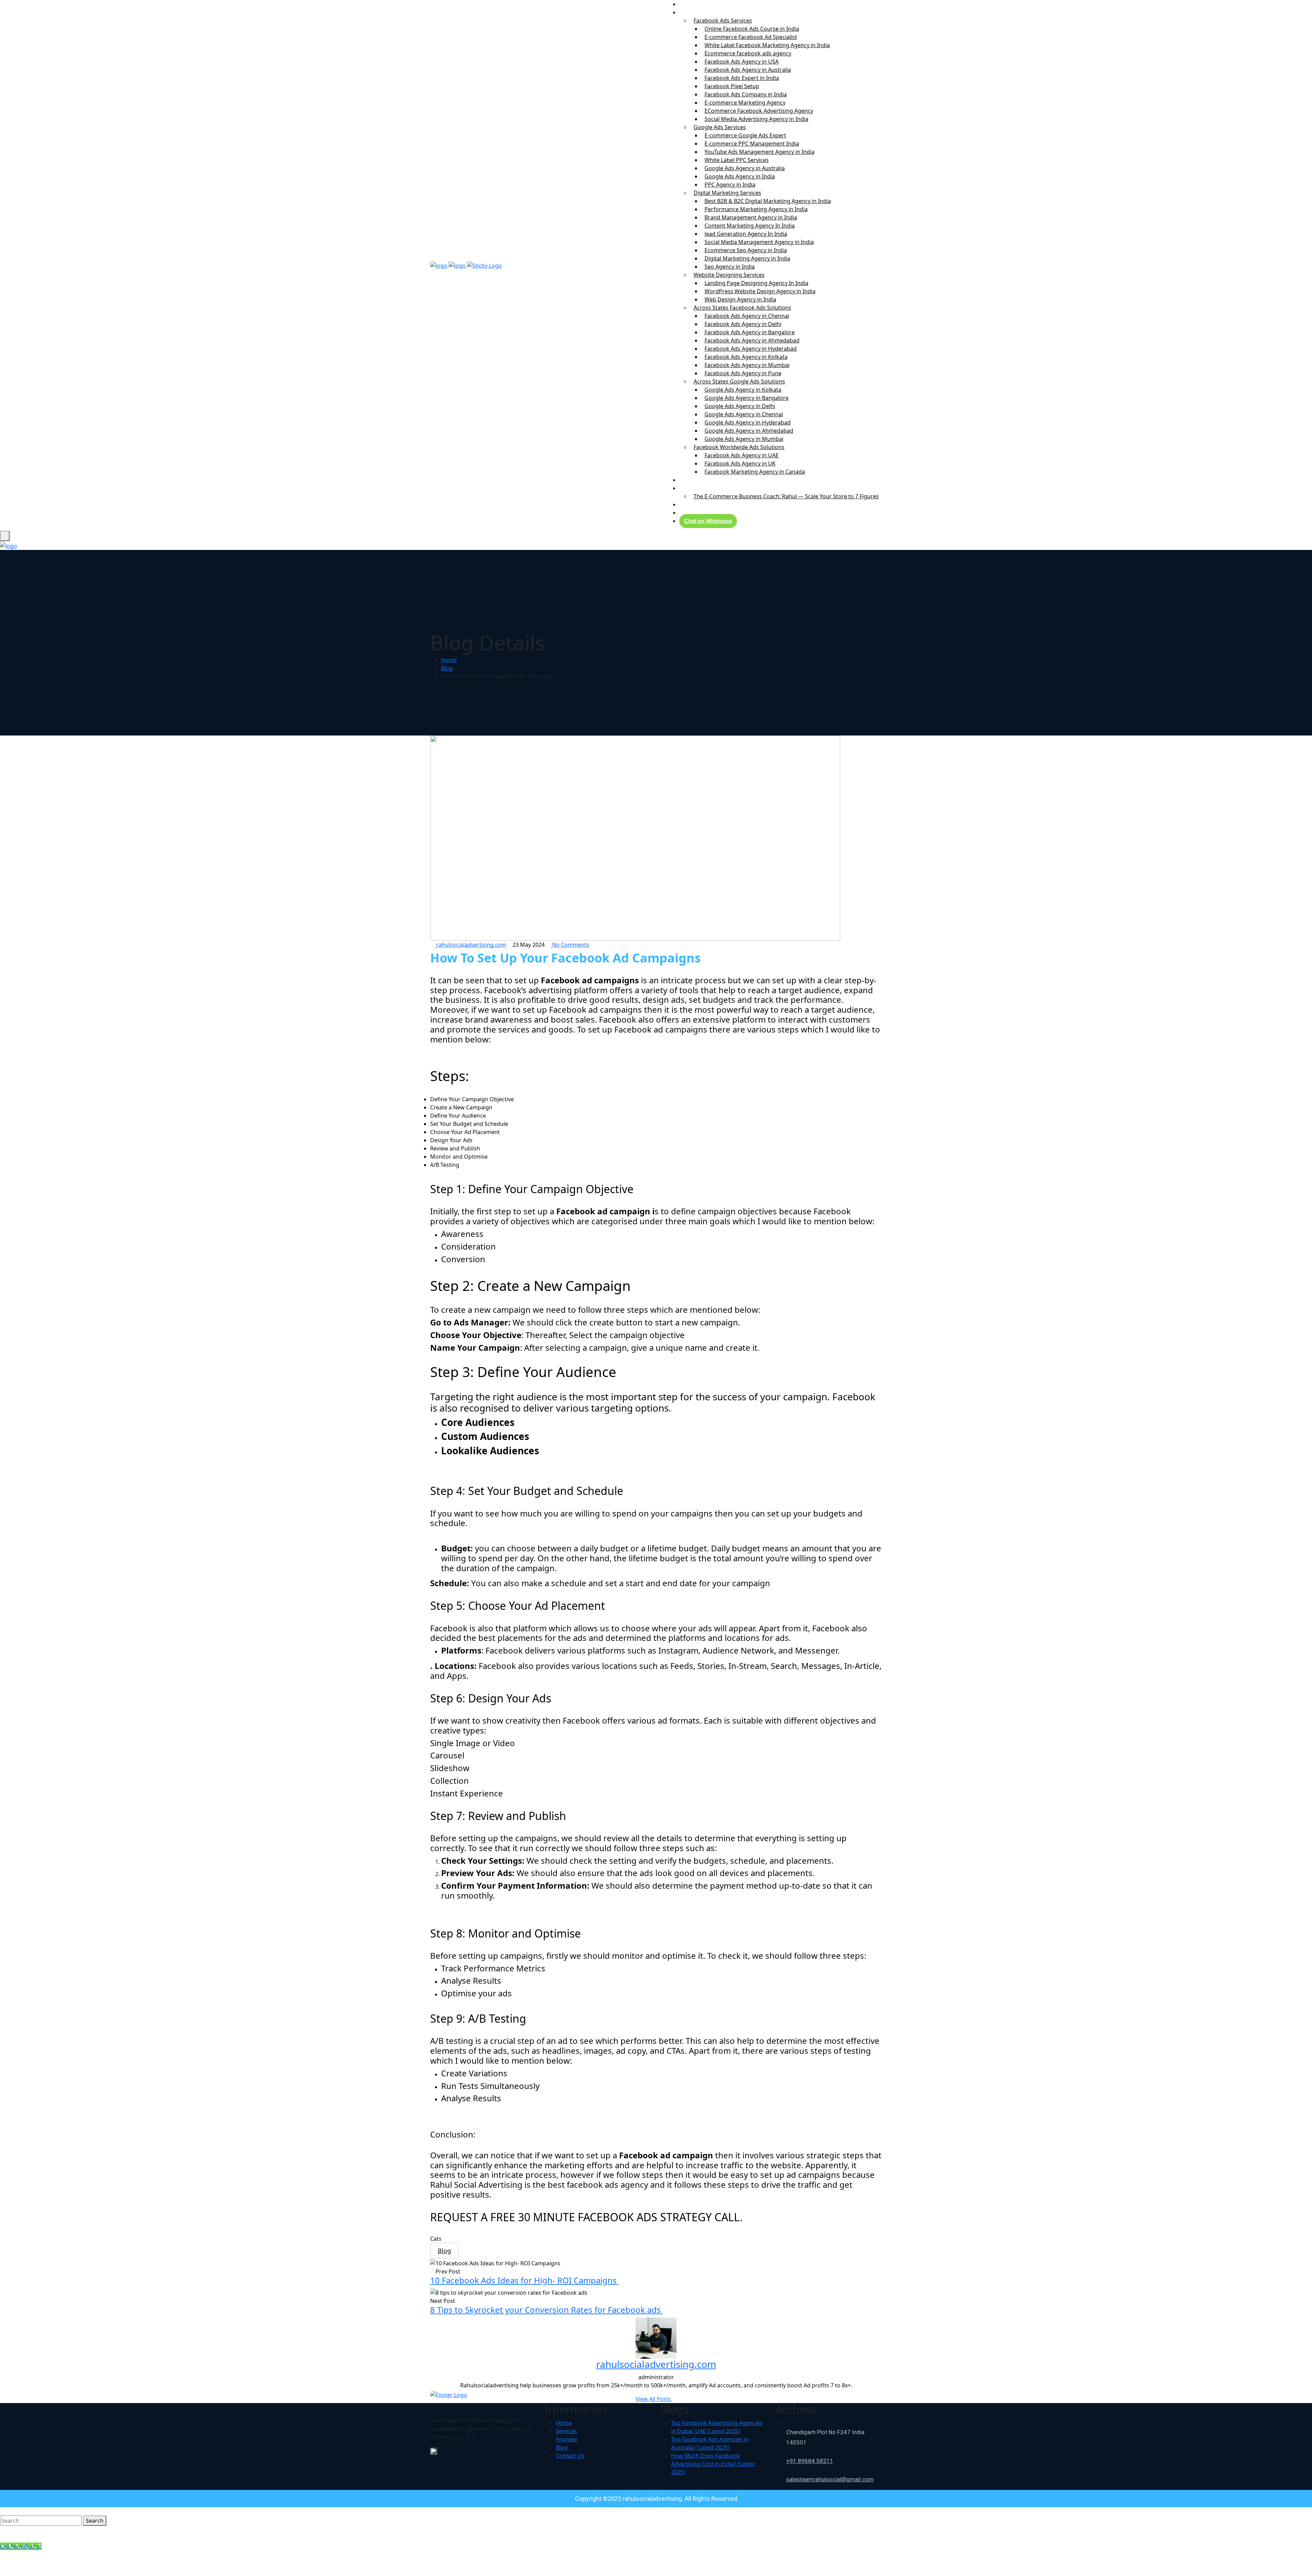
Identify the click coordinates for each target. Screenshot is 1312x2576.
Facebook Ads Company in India (746, 94)
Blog (688, 504)
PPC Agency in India (730, 185)
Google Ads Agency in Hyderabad (748, 422)
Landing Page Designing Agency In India (756, 283)
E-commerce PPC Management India (752, 144)
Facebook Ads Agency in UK (740, 463)
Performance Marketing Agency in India (756, 209)
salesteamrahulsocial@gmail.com (830, 2479)
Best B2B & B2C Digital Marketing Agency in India (768, 201)
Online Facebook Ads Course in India (752, 29)
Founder (694, 488)
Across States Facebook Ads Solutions (742, 308)
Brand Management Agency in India (751, 217)
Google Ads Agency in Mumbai (744, 439)
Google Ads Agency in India (740, 176)
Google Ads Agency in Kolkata (743, 390)
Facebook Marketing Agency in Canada (755, 472)
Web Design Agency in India (740, 299)
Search (95, 2521)
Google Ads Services (720, 127)
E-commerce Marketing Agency (745, 103)
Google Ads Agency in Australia (745, 168)
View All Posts (654, 2399)
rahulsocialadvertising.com (471, 945)
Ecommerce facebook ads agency (748, 53)
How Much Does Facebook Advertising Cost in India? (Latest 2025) (713, 2464)
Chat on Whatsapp (708, 521)
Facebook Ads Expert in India (742, 78)
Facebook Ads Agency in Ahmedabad (752, 340)
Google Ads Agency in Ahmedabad (749, 431)
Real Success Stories (709, 480)
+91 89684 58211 (810, 2461)
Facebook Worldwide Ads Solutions (739, 447)
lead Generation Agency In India (746, 234)
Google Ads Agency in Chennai (744, 414)
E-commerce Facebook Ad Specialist (751, 37)
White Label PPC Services (737, 160)
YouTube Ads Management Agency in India (760, 152)
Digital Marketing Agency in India (747, 258)
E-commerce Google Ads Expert (745, 135)
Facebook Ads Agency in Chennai (747, 316)
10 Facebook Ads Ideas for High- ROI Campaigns (524, 2280)
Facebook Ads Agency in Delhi (743, 324)
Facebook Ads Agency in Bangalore (750, 332)
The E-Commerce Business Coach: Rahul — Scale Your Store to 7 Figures (786, 496)
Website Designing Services (729, 275)
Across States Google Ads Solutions (739, 381)
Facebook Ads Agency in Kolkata (746, 357)
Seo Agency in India (730, 267)
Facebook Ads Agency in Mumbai (747, 365)
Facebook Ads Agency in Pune (743, 373)
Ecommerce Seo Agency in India (746, 250)
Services (693, 12)
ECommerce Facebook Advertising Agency (759, 111)
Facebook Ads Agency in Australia (748, 70)
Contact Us (697, 513)
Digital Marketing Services (727, 193)
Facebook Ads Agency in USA (742, 62)
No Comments (570, 945)
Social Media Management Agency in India (759, 242)
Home (449, 660)
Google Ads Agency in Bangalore (747, 398)
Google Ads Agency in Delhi (740, 406)
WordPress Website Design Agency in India (760, 291)
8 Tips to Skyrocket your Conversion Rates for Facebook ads (546, 2310)
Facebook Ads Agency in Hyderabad (751, 349)
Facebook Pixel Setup (732, 86)
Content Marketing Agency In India (750, 226)
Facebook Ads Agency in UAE (742, 455)
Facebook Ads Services (723, 21)
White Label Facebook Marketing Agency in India (767, 45)
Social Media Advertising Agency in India (756, 119)
